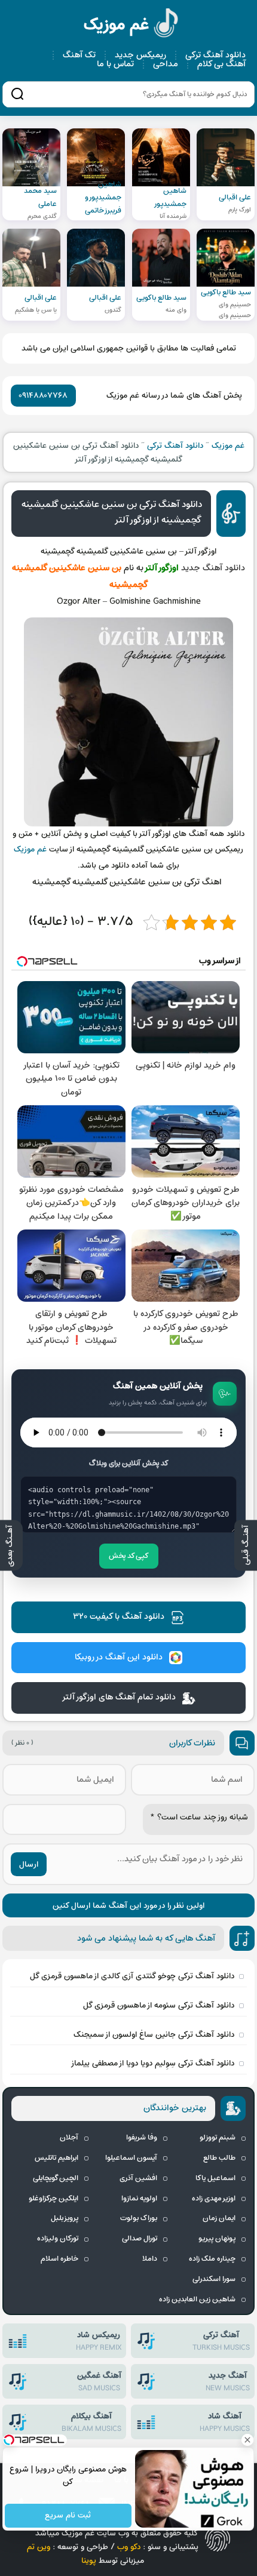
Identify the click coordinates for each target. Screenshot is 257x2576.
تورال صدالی (140, 2239)
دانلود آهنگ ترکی (215, 55)
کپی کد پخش (129, 1556)
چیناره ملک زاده (212, 2259)
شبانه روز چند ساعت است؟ (199, 1817)
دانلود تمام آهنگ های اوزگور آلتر (119, 1697)
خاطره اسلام (59, 2259)
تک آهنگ (79, 55)
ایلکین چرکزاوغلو (53, 2199)
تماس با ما (115, 64)
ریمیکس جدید (140, 55)
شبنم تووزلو (218, 2138)
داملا (150, 2259)
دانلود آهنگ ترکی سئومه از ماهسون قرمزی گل (159, 2005)
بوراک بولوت (139, 2218)
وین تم (39, 2547)
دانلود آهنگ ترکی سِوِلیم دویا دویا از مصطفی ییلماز (152, 2063)
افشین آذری (138, 2178)
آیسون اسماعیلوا (131, 2158)
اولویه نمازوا (139, 2199)
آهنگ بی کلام (221, 64)
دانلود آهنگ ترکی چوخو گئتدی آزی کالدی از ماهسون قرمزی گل (132, 1976)
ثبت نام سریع (68, 2516)
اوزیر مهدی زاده (214, 2199)
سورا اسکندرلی (214, 2279)
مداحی (166, 64)
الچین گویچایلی (56, 2178)
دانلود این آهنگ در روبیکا (119, 1657)
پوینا (89, 2561)
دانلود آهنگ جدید (213, 568)
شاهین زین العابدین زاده (197, 2300)
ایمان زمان (219, 2218)
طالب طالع (219, 2158)
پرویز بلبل (65, 2218)
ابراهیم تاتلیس (56, 2158)
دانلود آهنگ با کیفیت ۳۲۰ (119, 1617)
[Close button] (248, 2440)
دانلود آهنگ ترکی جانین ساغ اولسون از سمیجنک (154, 2035)
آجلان (69, 2138)
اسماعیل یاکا (215, 2178)
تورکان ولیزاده (58, 2239)
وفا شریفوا (142, 2138)
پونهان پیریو (217, 2239)
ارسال (29, 1865)
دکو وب (129, 2547)
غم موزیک (131, 25)
